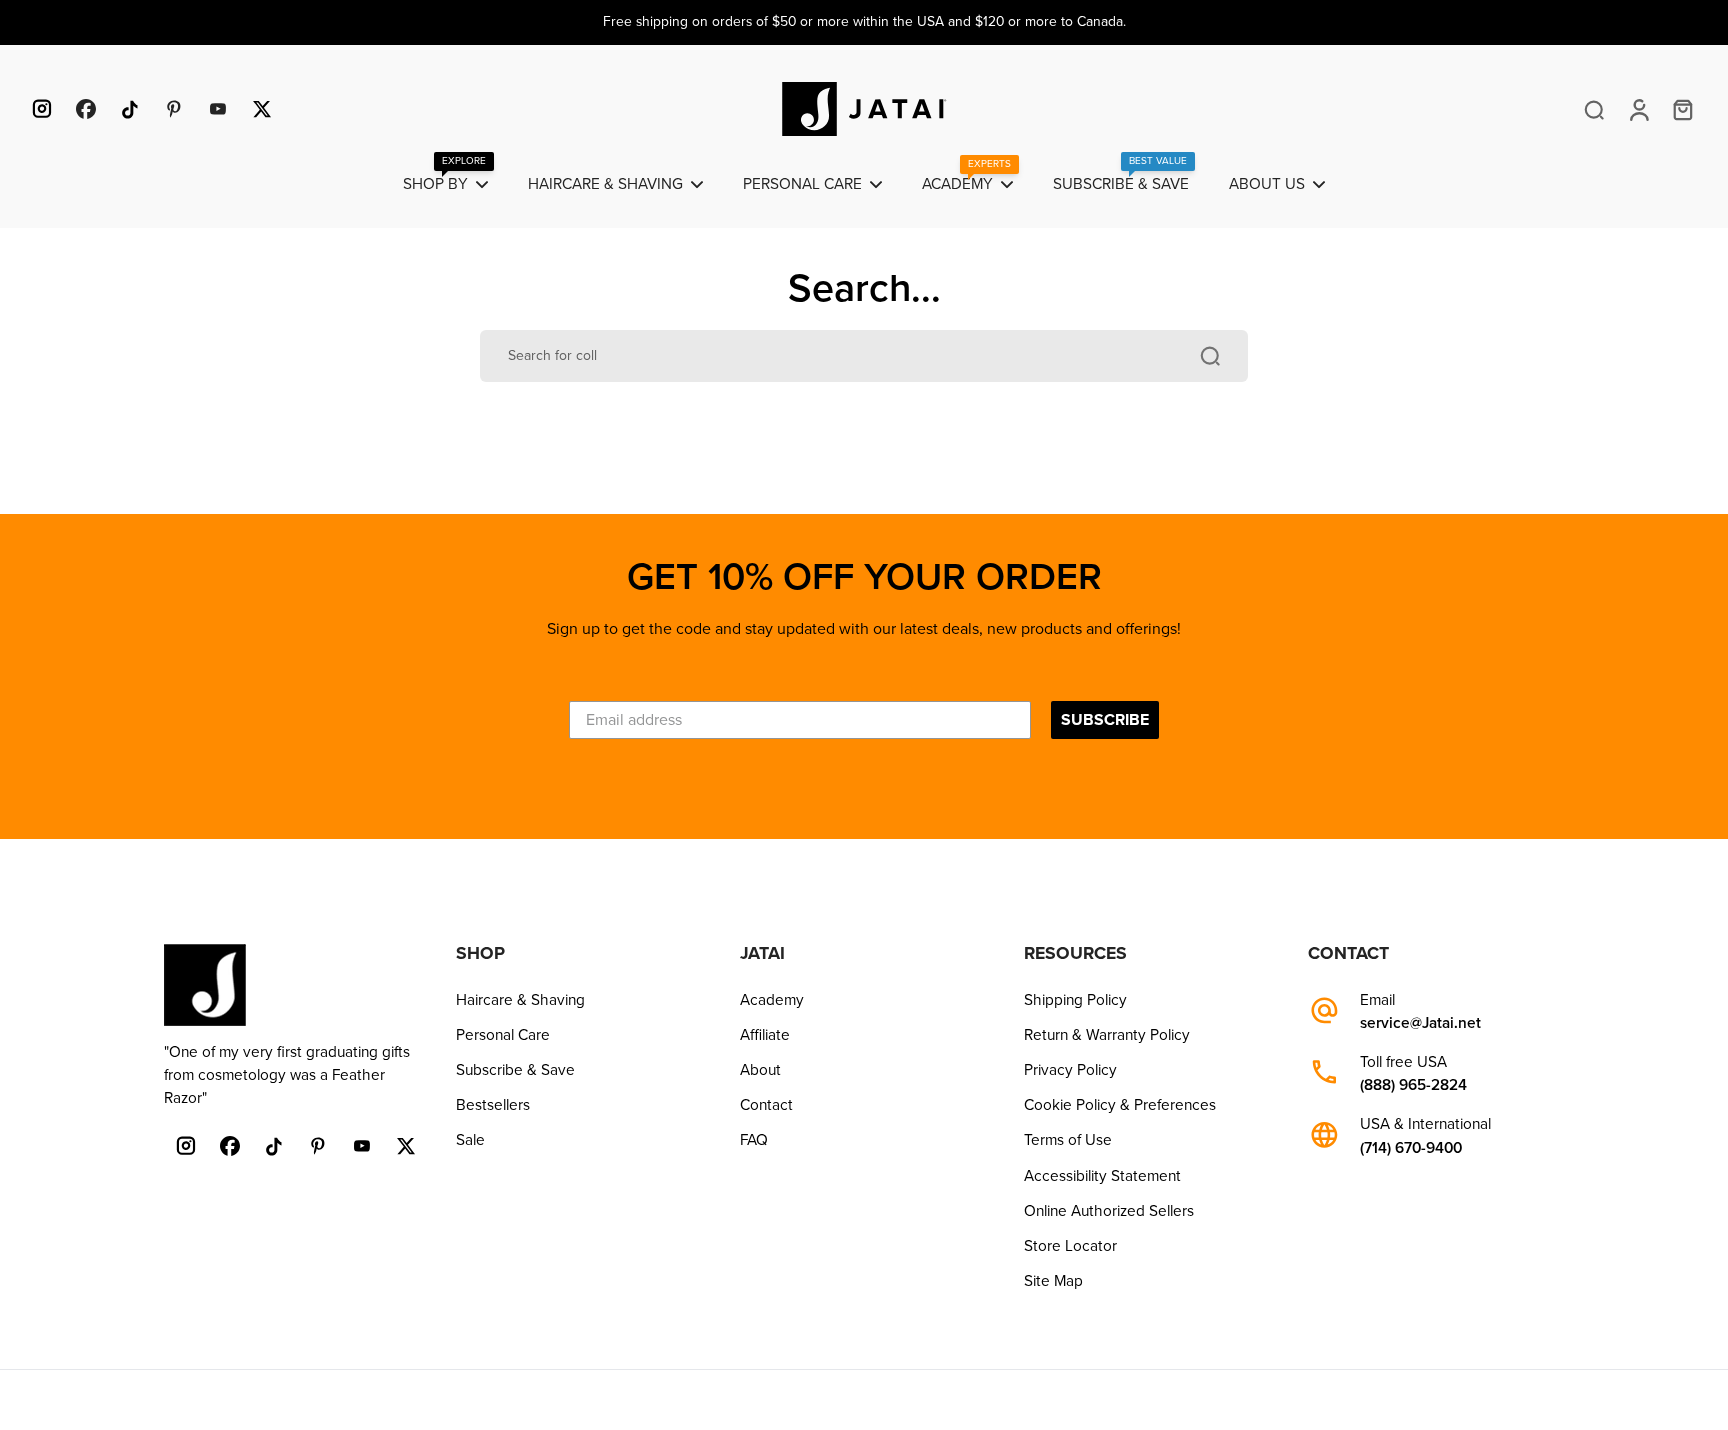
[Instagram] (42, 109)
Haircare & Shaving (520, 1000)
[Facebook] (86, 109)
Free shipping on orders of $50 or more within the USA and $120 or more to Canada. (864, 21)
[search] (1594, 109)
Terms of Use (1068, 1140)
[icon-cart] (1682, 109)
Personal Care (503, 1035)
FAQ (754, 1140)
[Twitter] (262, 109)
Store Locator (1070, 1246)
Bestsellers (493, 1105)
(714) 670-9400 (1411, 1148)
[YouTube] (218, 109)
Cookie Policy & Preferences (1120, 1105)
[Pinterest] (174, 109)
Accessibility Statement (1102, 1176)
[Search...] (1210, 356)
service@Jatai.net (1420, 1023)
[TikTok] (130, 109)
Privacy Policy (1070, 1070)
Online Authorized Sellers (1109, 1211)
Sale (470, 1140)
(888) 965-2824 (1413, 1085)
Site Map (1053, 1281)
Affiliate (765, 1035)
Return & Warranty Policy (1107, 1035)
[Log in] (1638, 109)
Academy (772, 1000)
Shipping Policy (1075, 1000)
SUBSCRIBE (1105, 720)
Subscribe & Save (515, 1070)
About (760, 1070)
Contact (766, 1105)
